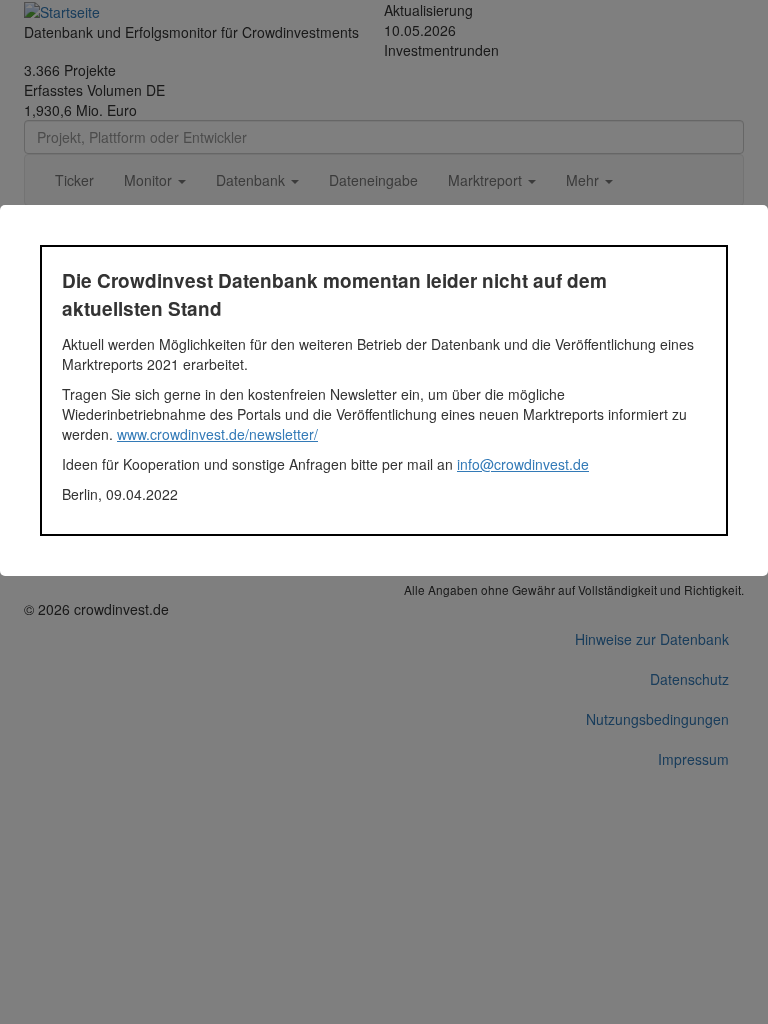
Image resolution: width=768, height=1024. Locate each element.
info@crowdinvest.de (523, 464)
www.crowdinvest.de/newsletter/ (217, 434)
